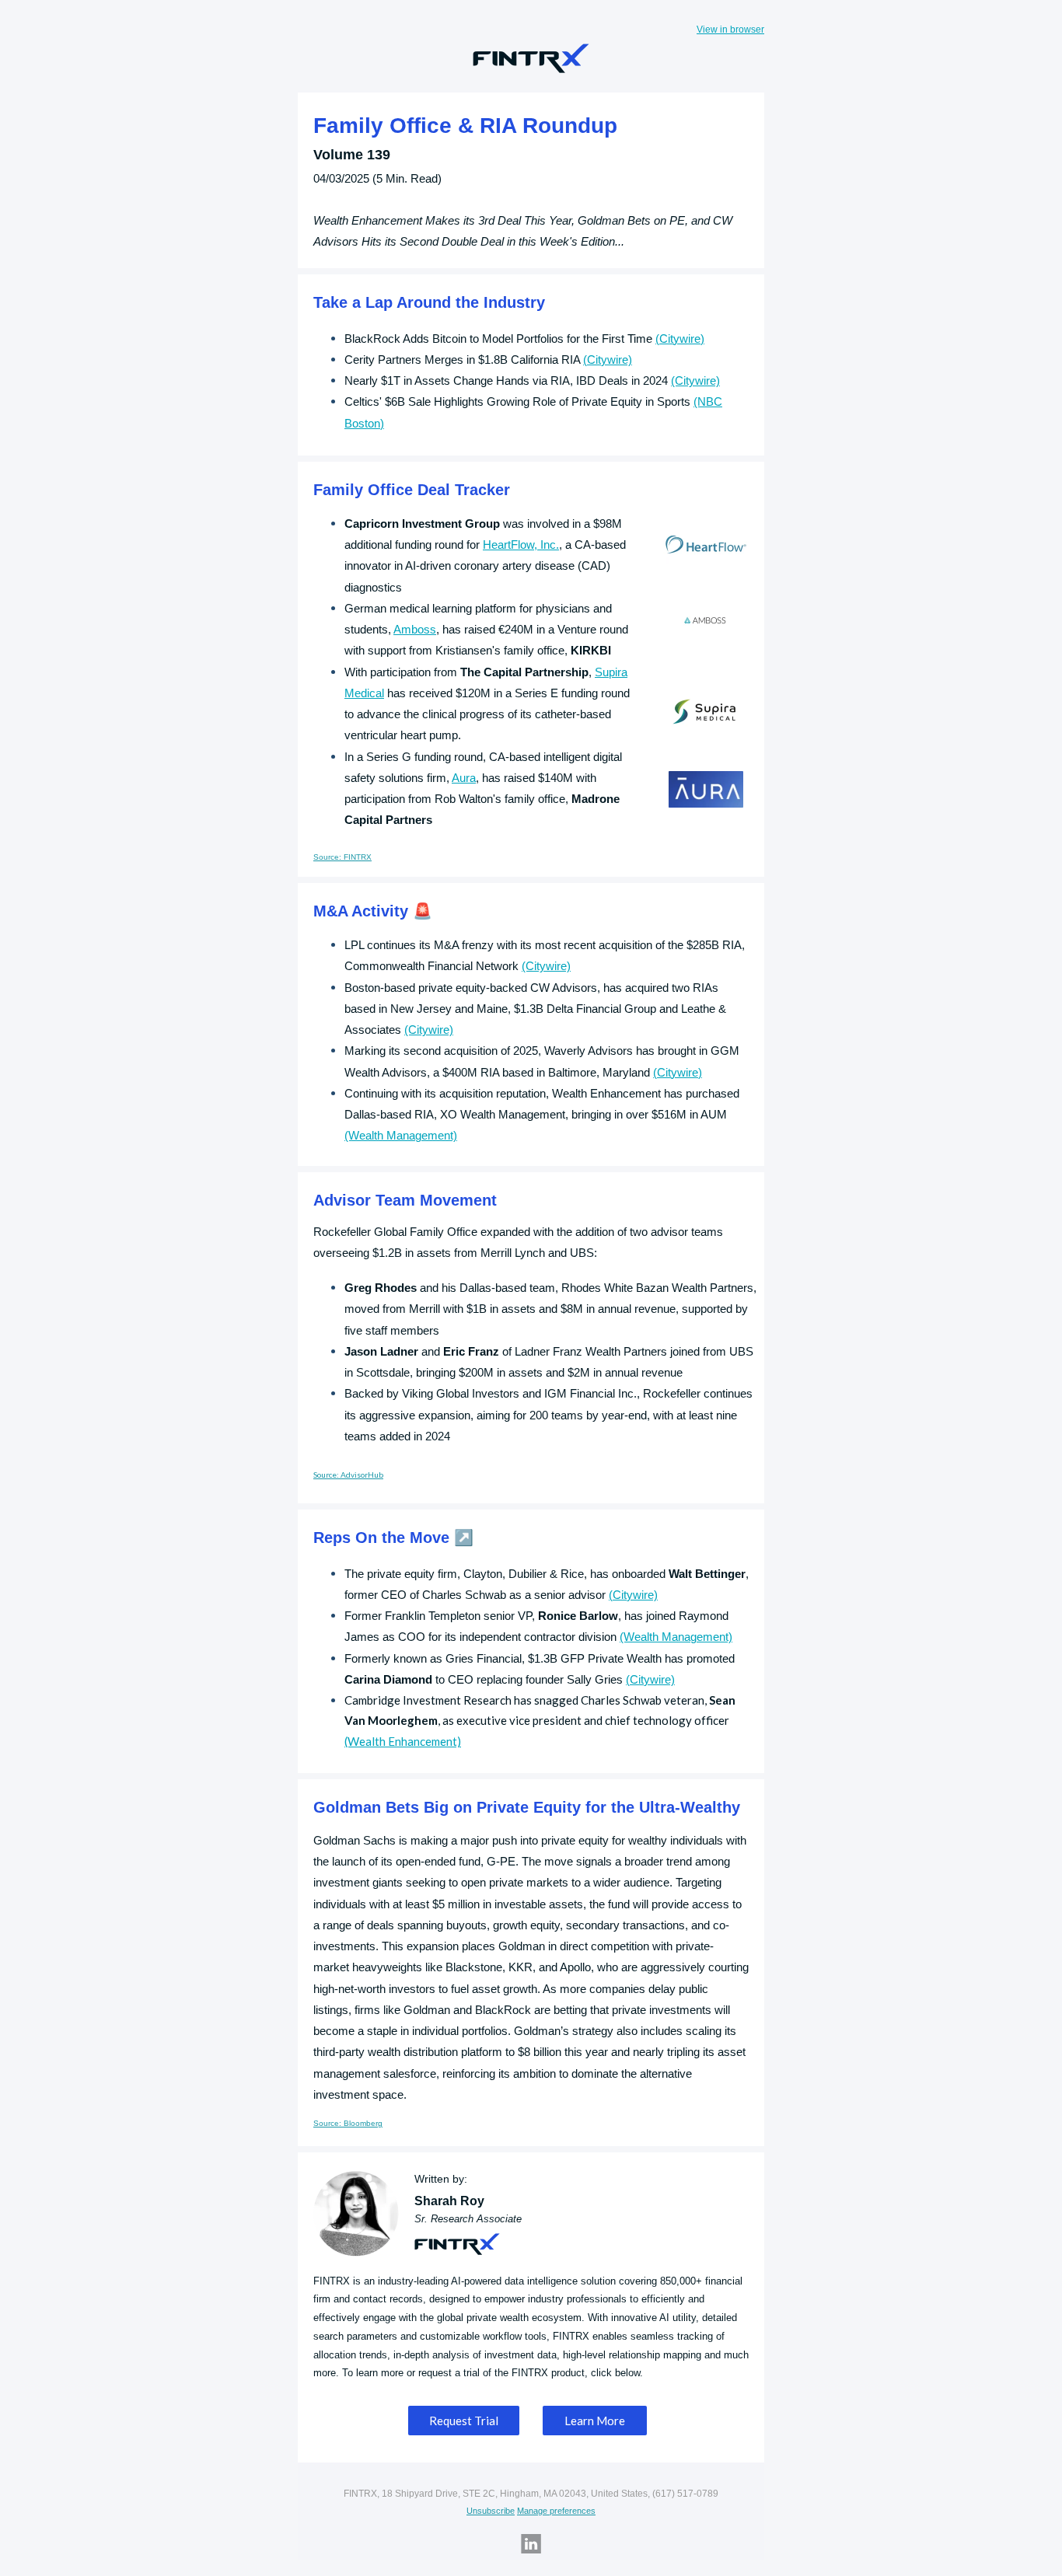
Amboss (415, 629)
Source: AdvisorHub (348, 1475)
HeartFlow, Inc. (521, 545)
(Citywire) (680, 339)
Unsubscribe (491, 2511)
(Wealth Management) (401, 1135)
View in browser (730, 30)
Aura (464, 778)
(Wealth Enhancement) (403, 1741)
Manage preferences (556, 2511)
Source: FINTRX (342, 857)
